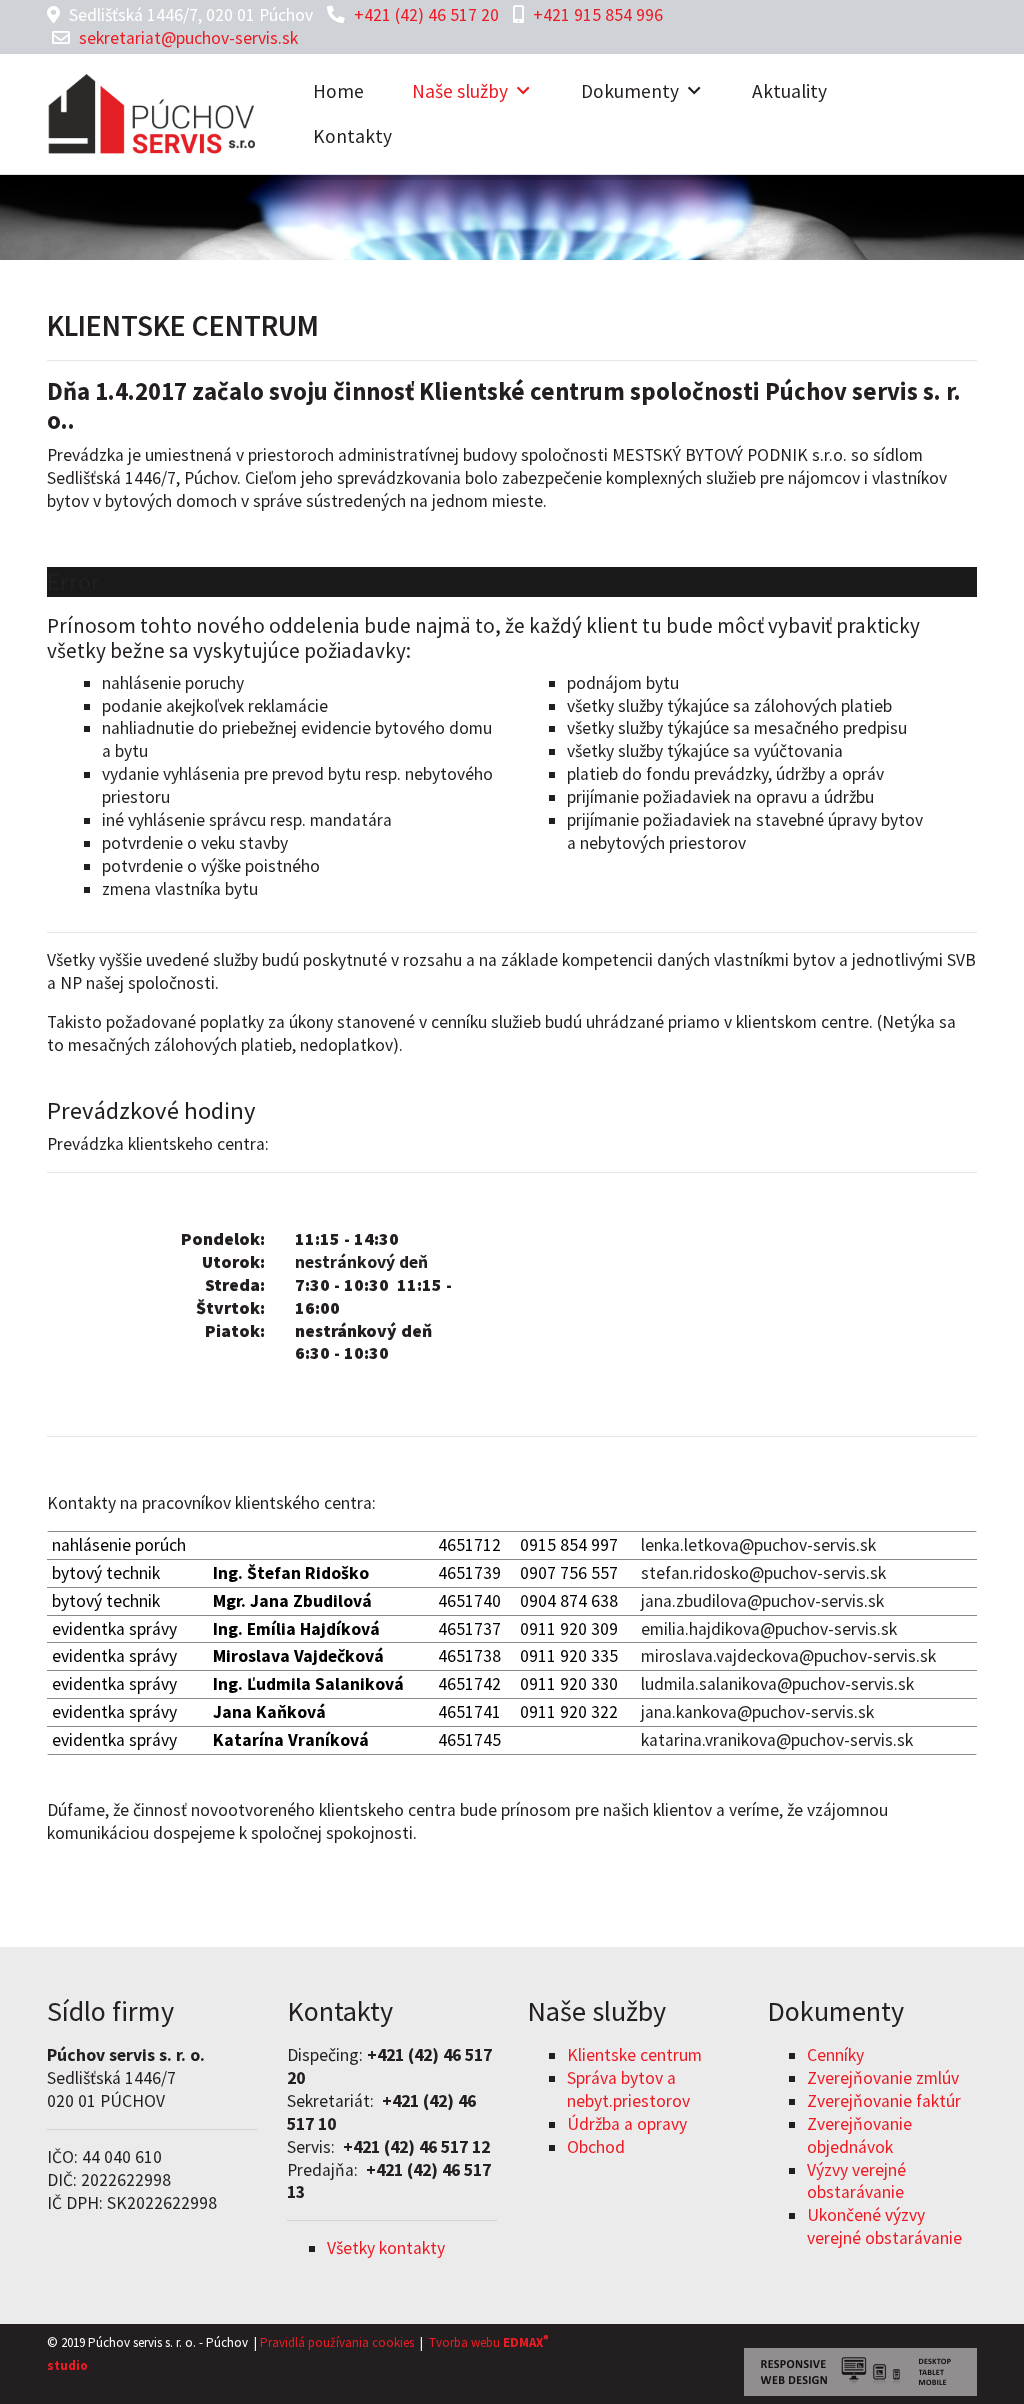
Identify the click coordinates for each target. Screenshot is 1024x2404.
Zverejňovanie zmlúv (883, 2078)
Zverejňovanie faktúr (884, 2101)
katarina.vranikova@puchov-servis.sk (777, 1740)
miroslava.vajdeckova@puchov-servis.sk (788, 1656)
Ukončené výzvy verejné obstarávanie (884, 2226)
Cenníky (835, 2055)
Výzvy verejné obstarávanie (856, 2181)
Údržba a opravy (627, 2124)
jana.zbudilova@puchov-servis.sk (762, 1601)
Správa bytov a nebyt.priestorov (628, 2089)
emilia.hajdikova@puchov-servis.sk (769, 1629)
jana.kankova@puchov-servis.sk (757, 1712)
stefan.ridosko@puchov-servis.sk (763, 1573)
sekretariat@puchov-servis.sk (188, 38)
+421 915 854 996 (598, 15)
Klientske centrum (634, 2055)
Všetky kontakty (386, 2248)
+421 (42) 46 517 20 (426, 15)
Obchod (596, 2147)
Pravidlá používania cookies (337, 2342)
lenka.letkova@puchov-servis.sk (758, 1545)
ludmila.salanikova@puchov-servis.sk (777, 1684)
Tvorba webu (464, 2342)
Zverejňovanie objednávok (859, 2135)
